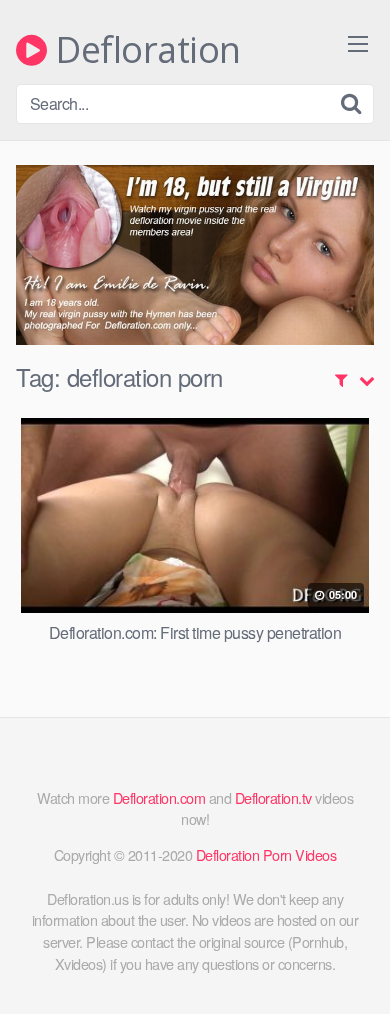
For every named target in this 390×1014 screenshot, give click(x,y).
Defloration (144, 50)
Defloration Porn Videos (266, 854)
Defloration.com (159, 797)
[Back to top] (355, 970)
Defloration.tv (273, 797)
